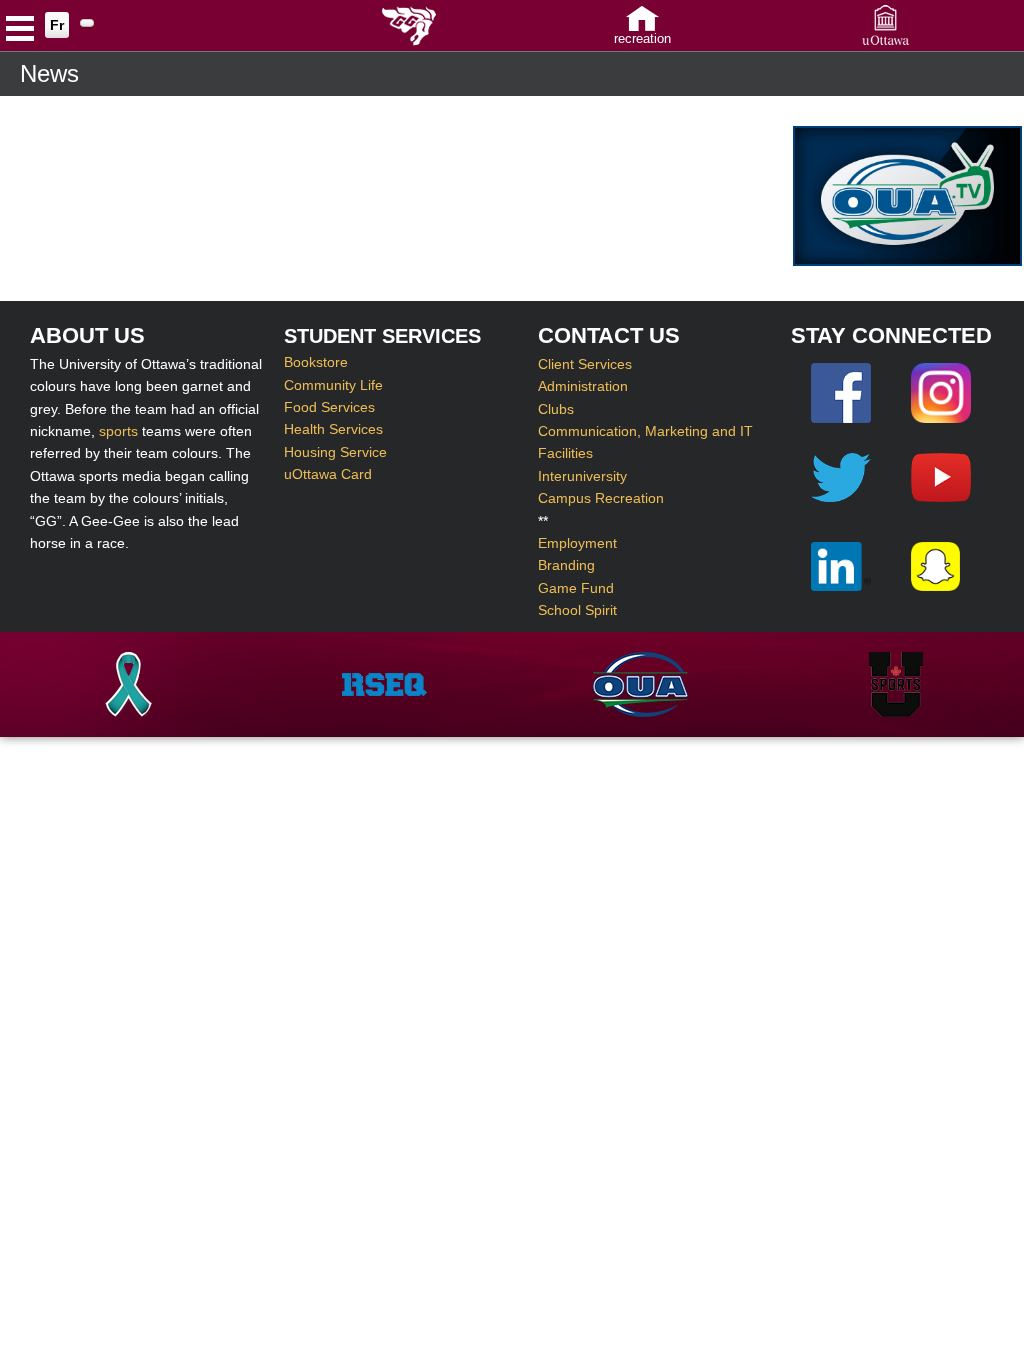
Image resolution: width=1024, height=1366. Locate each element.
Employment (577, 543)
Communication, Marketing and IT (645, 431)
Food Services (329, 407)
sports (118, 431)
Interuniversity (582, 476)
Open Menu (20, 31)
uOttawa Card (328, 474)
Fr (57, 25)
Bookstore (316, 362)
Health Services (333, 429)
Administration (583, 386)
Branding (566, 565)
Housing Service (335, 452)
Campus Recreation (601, 498)
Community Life (333, 385)
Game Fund (576, 588)
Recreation (642, 38)
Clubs (556, 409)
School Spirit (577, 610)
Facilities (565, 453)
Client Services (585, 364)
